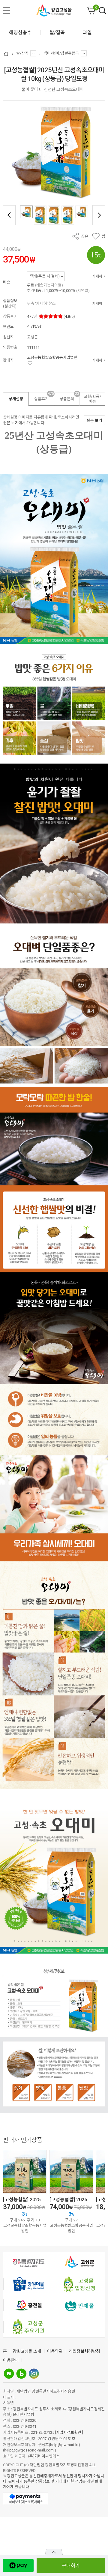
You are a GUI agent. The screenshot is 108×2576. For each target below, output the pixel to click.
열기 (54, 2552)
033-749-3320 (25, 2420)
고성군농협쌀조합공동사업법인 (52, 357)
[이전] (9, 215)
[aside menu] (7, 10)
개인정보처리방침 (84, 2351)
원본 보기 (11, 423)
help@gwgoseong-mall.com (29, 2450)
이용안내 (11, 2360)
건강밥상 (34, 327)
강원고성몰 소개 (27, 2351)
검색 (103, 11)
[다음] (99, 215)
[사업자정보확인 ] (69, 2432)
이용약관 (55, 2351)
